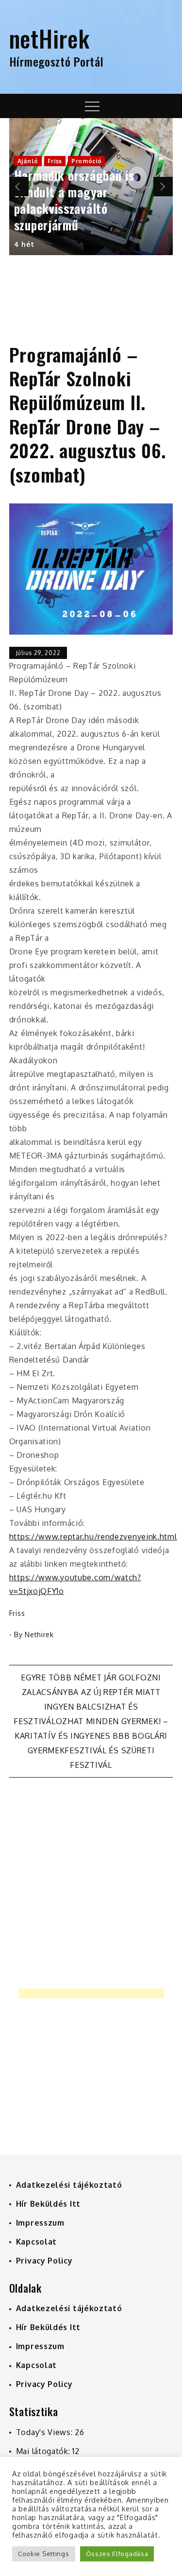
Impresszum (40, 2223)
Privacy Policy (44, 2261)
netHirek (50, 38)
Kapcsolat (36, 2242)
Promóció (87, 161)
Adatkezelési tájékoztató (69, 2185)
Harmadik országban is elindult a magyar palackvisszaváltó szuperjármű (74, 200)
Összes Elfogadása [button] (117, 2554)
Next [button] (163, 187)
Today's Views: (46, 2432)
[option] (91, 187)
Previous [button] (19, 187)
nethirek (39, 1634)
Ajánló (28, 161)
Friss (55, 161)
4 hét (24, 244)
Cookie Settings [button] (44, 2554)
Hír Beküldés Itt (48, 2204)
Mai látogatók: (44, 2451)
